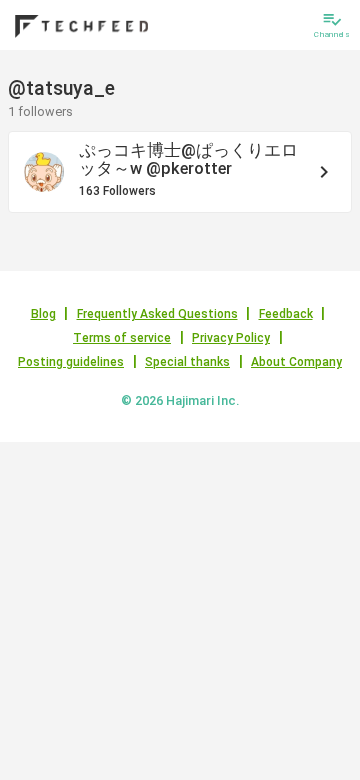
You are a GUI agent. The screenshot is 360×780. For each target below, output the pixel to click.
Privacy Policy (231, 338)
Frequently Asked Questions (157, 314)
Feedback (286, 314)
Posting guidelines (71, 362)
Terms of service (122, 338)
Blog (43, 314)
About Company (296, 362)
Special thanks (187, 362)
